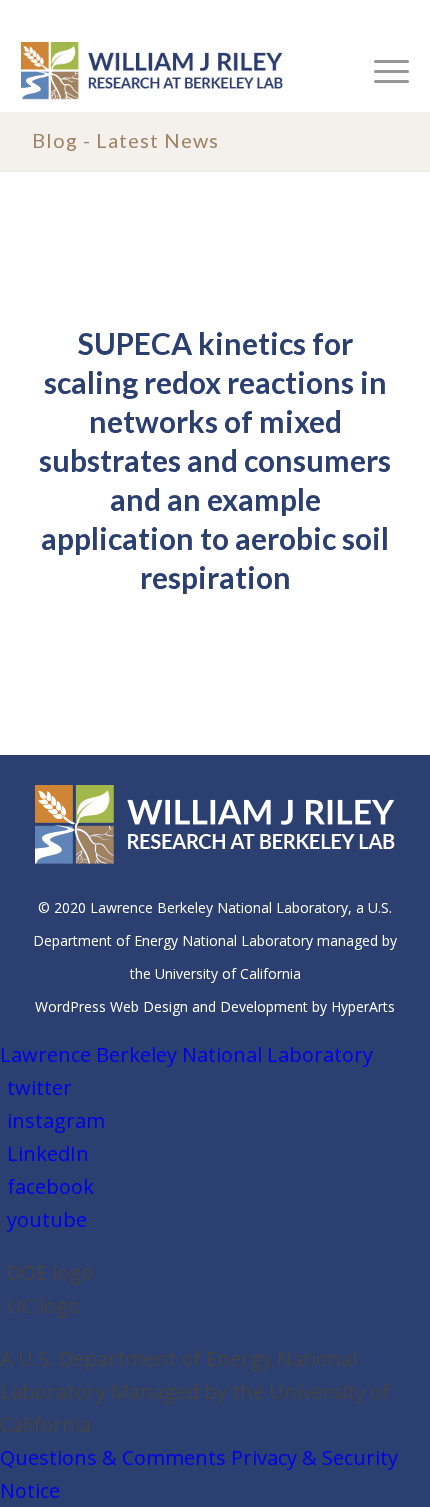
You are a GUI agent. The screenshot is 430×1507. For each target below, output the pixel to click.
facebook (50, 1186)
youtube (47, 1219)
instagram (56, 1120)
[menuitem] (381, 71)
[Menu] (381, 71)
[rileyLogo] (176, 71)
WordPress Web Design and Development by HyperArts (215, 1006)
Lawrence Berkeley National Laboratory (186, 1054)
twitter (39, 1087)
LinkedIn (48, 1153)
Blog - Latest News (125, 140)
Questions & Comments (113, 1457)
